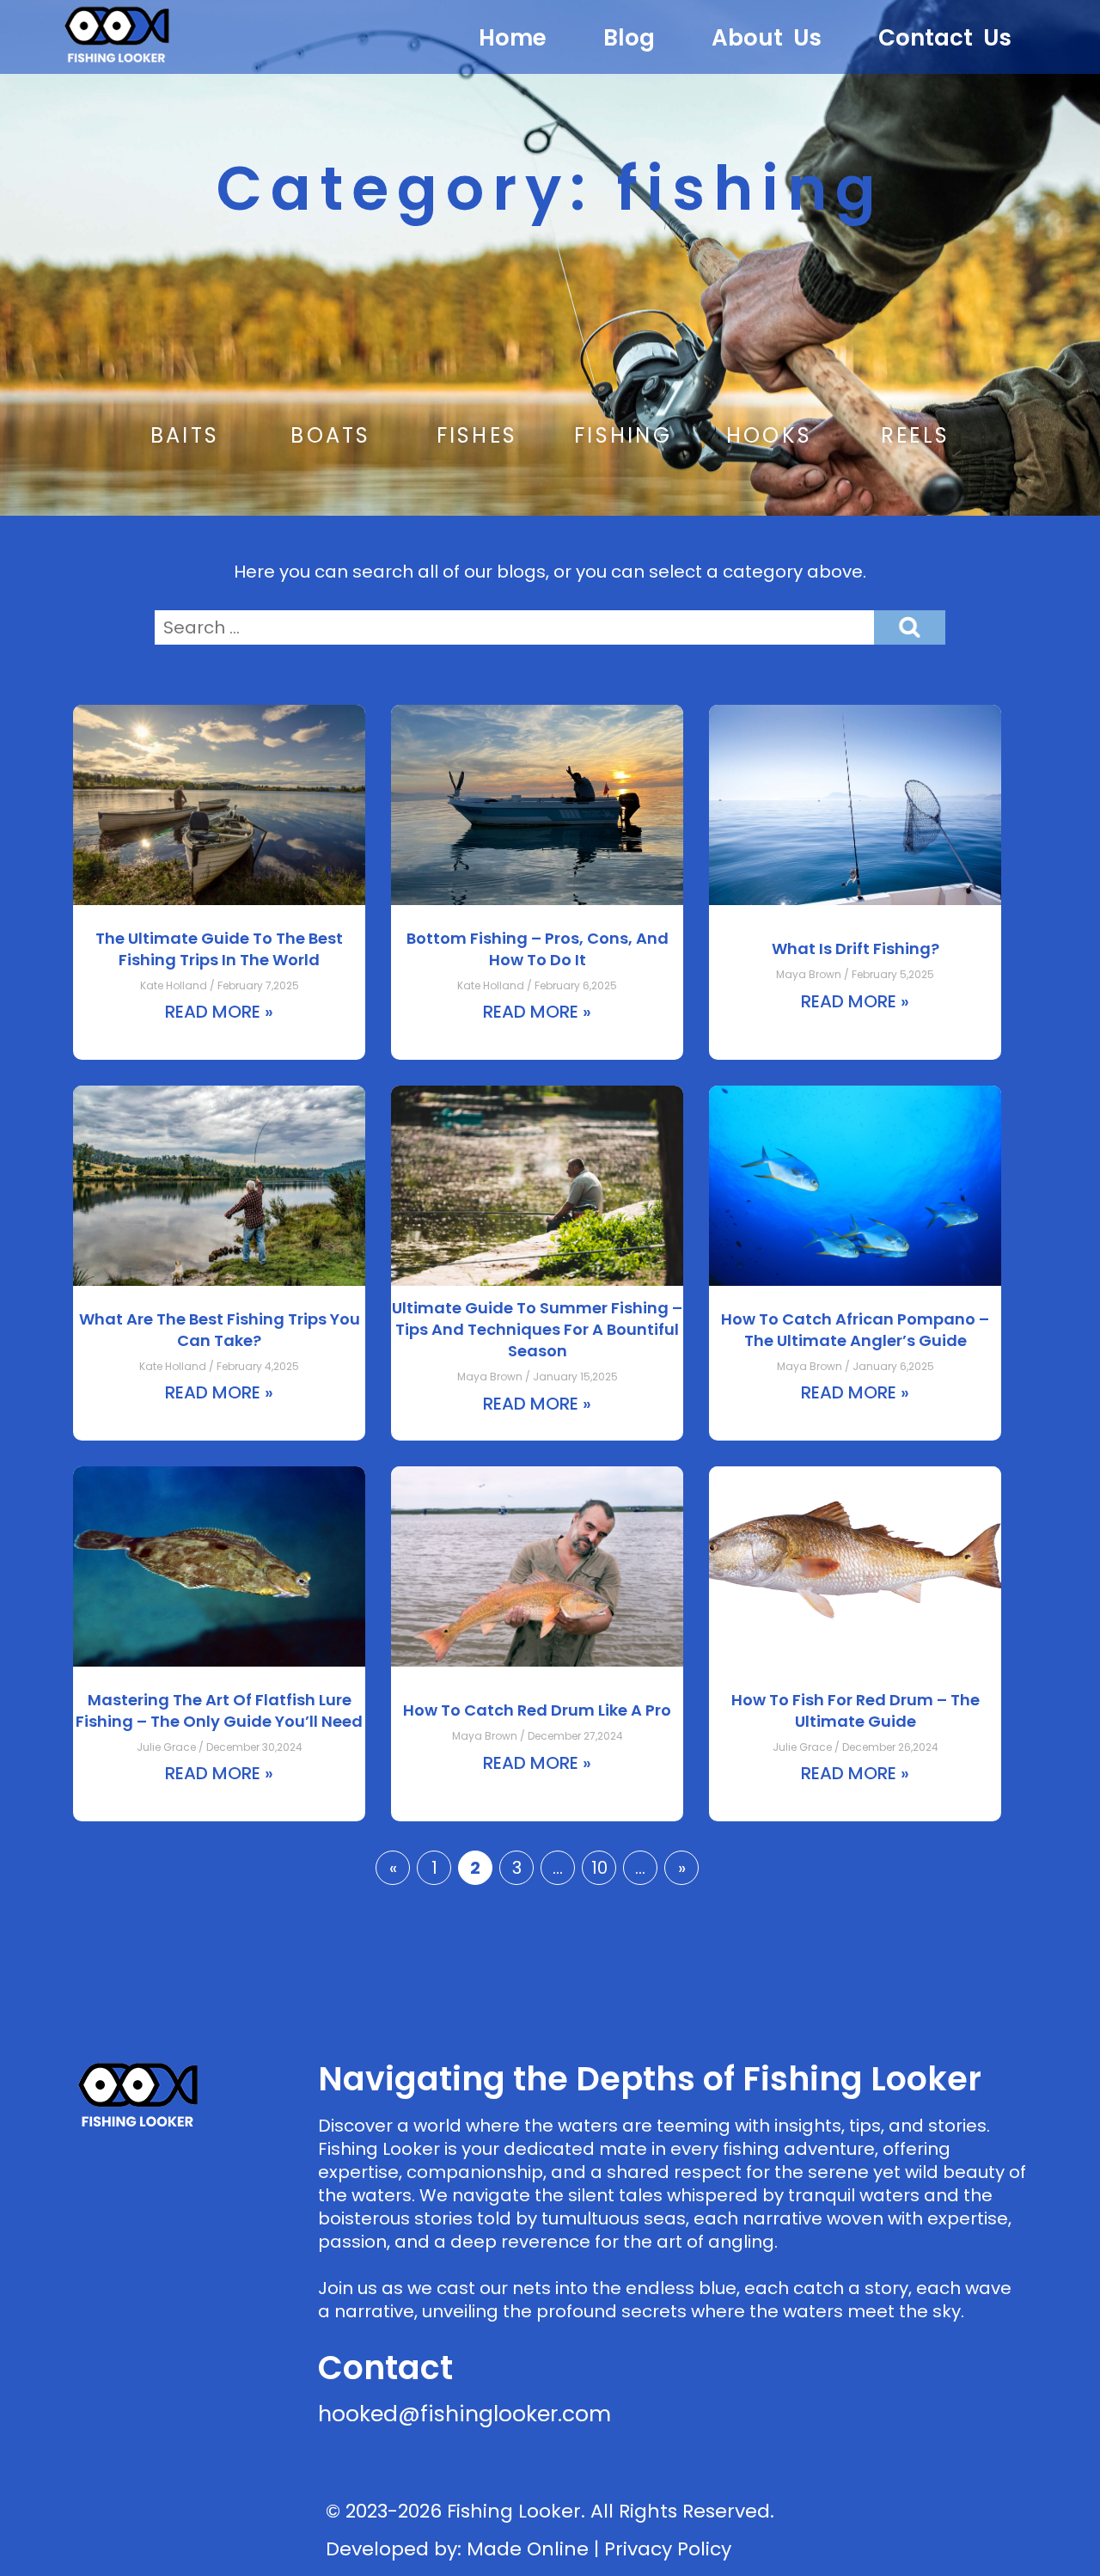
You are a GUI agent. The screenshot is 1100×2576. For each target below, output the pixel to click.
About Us (767, 38)
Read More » (219, 1012)
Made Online (528, 2549)
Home (513, 38)
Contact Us (945, 38)
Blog (629, 38)
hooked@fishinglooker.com (464, 2414)
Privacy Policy (668, 2549)
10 (599, 1868)
